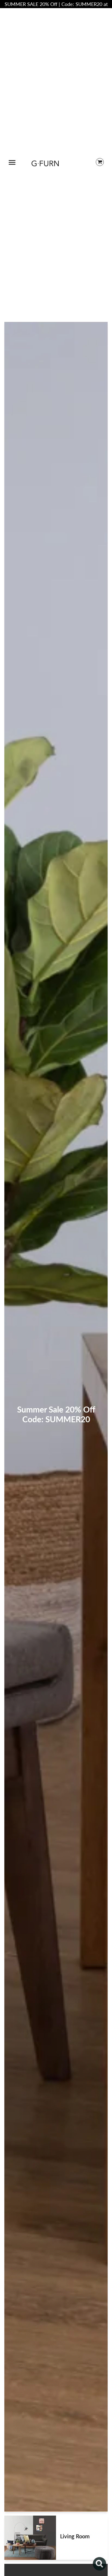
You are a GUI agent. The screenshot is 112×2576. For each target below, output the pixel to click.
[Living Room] (30, 2538)
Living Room (75, 2536)
